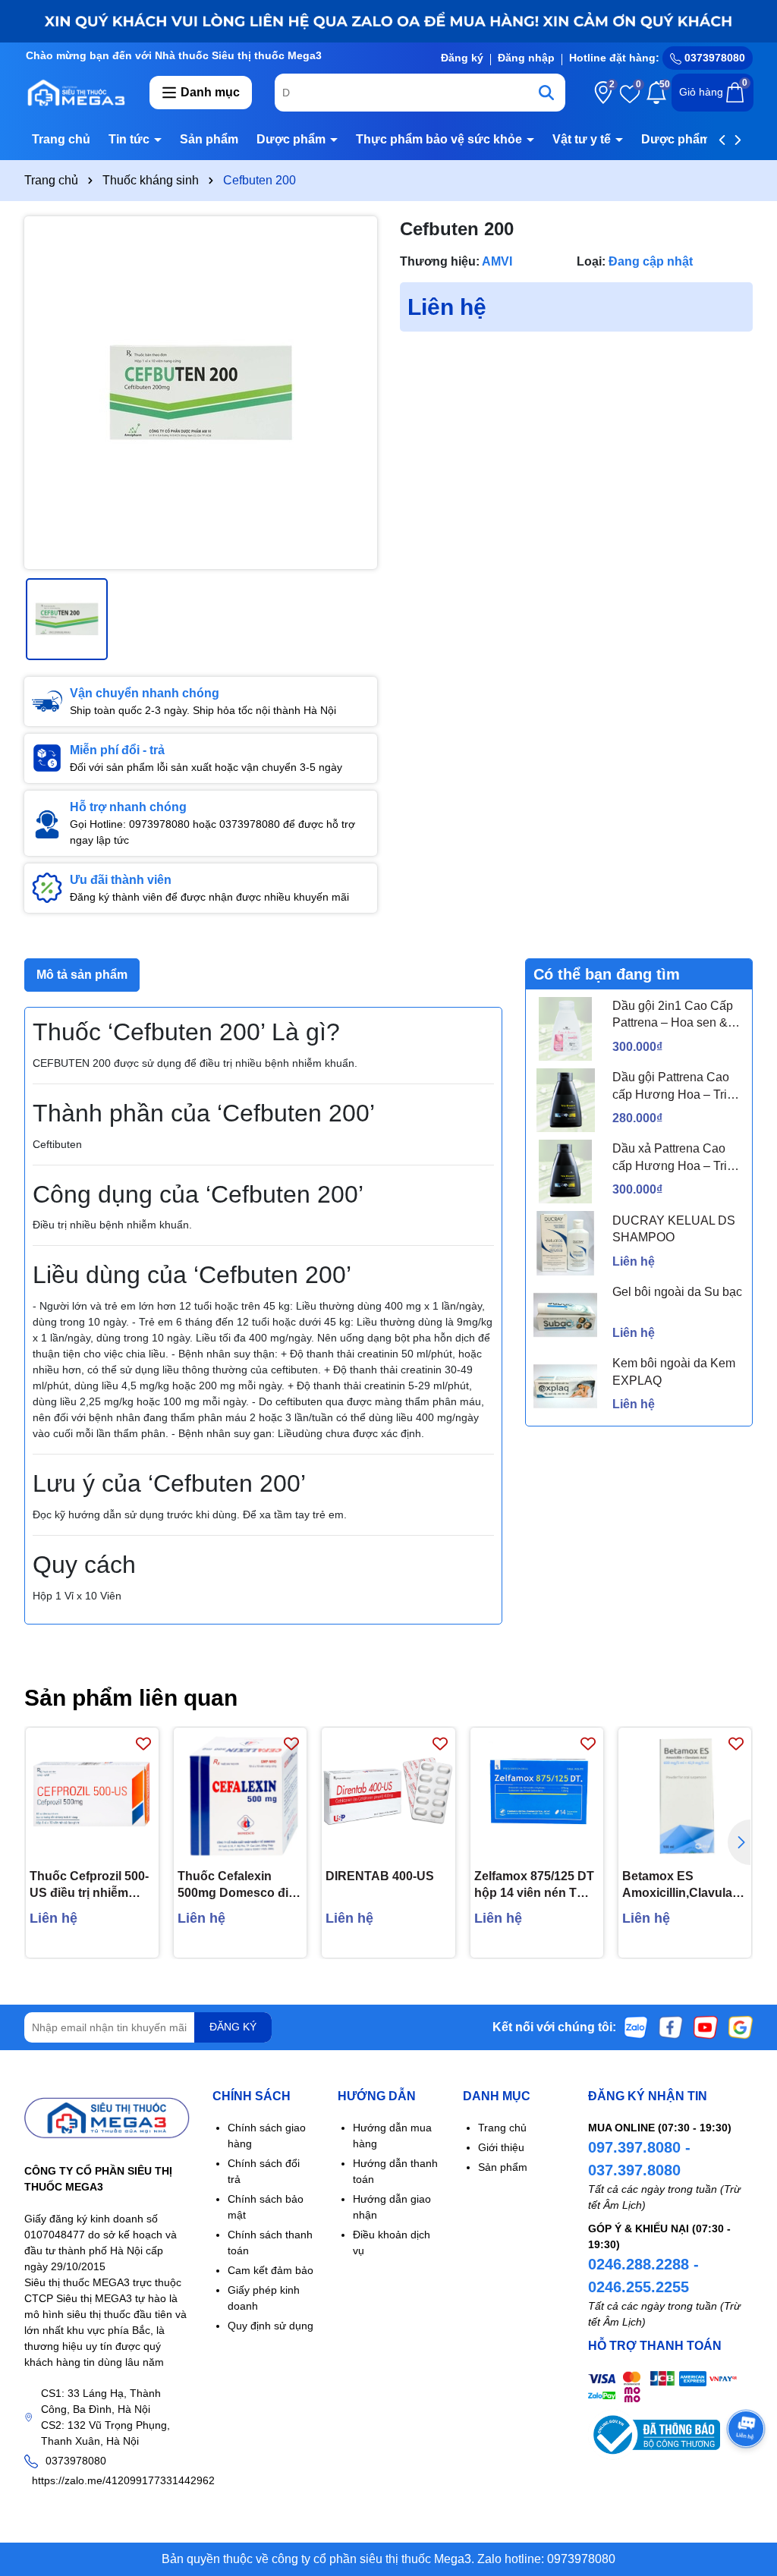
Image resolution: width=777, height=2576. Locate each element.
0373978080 (713, 58)
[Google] (741, 2026)
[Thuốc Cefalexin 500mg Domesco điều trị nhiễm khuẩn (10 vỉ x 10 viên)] (240, 1794)
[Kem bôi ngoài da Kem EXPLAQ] (565, 1386)
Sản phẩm (209, 139)
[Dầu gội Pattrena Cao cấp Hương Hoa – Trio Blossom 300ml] (565, 1100)
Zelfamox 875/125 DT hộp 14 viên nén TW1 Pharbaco (535, 1886)
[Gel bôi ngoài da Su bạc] (565, 1315)
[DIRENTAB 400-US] (388, 1794)
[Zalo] (636, 2026)
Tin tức (131, 139)
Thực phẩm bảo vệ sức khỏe (440, 139)
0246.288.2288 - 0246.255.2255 (643, 2276)
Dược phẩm (293, 139)
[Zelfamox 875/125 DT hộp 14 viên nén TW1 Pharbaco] (537, 1794)
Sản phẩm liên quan (131, 1698)
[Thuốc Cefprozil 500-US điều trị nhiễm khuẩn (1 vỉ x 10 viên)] (92, 1794)
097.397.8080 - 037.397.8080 (639, 2159)
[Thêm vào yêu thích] (143, 1743)
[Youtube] (706, 2026)
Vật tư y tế (583, 139)
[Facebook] (671, 2026)
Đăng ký (462, 58)
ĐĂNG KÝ (233, 2027)
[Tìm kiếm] (546, 93)
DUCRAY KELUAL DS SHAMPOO (674, 1229)
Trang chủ (61, 139)
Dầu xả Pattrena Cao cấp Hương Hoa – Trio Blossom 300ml (673, 1158)
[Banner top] (388, 20)
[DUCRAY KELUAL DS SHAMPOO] (565, 1243)
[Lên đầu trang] (747, 2485)
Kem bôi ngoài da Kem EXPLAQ (674, 1371)
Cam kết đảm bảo (271, 2270)
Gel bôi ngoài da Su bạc (677, 1292)
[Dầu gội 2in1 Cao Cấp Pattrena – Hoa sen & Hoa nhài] (565, 1029)
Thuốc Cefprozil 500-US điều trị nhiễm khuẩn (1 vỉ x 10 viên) (90, 1886)
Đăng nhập (526, 58)
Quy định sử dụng (271, 2326)
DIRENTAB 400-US (380, 1876)
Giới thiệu (501, 2147)
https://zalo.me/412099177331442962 (123, 2480)
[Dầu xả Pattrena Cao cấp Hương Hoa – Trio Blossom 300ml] (565, 1172)
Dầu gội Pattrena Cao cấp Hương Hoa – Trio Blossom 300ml (673, 1087)
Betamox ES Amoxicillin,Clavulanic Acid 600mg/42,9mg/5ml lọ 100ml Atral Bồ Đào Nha (685, 1886)
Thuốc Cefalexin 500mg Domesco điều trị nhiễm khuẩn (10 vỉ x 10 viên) (240, 1886)
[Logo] (75, 92)
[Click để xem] (201, 393)
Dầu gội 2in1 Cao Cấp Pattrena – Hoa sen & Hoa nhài (673, 1016)
